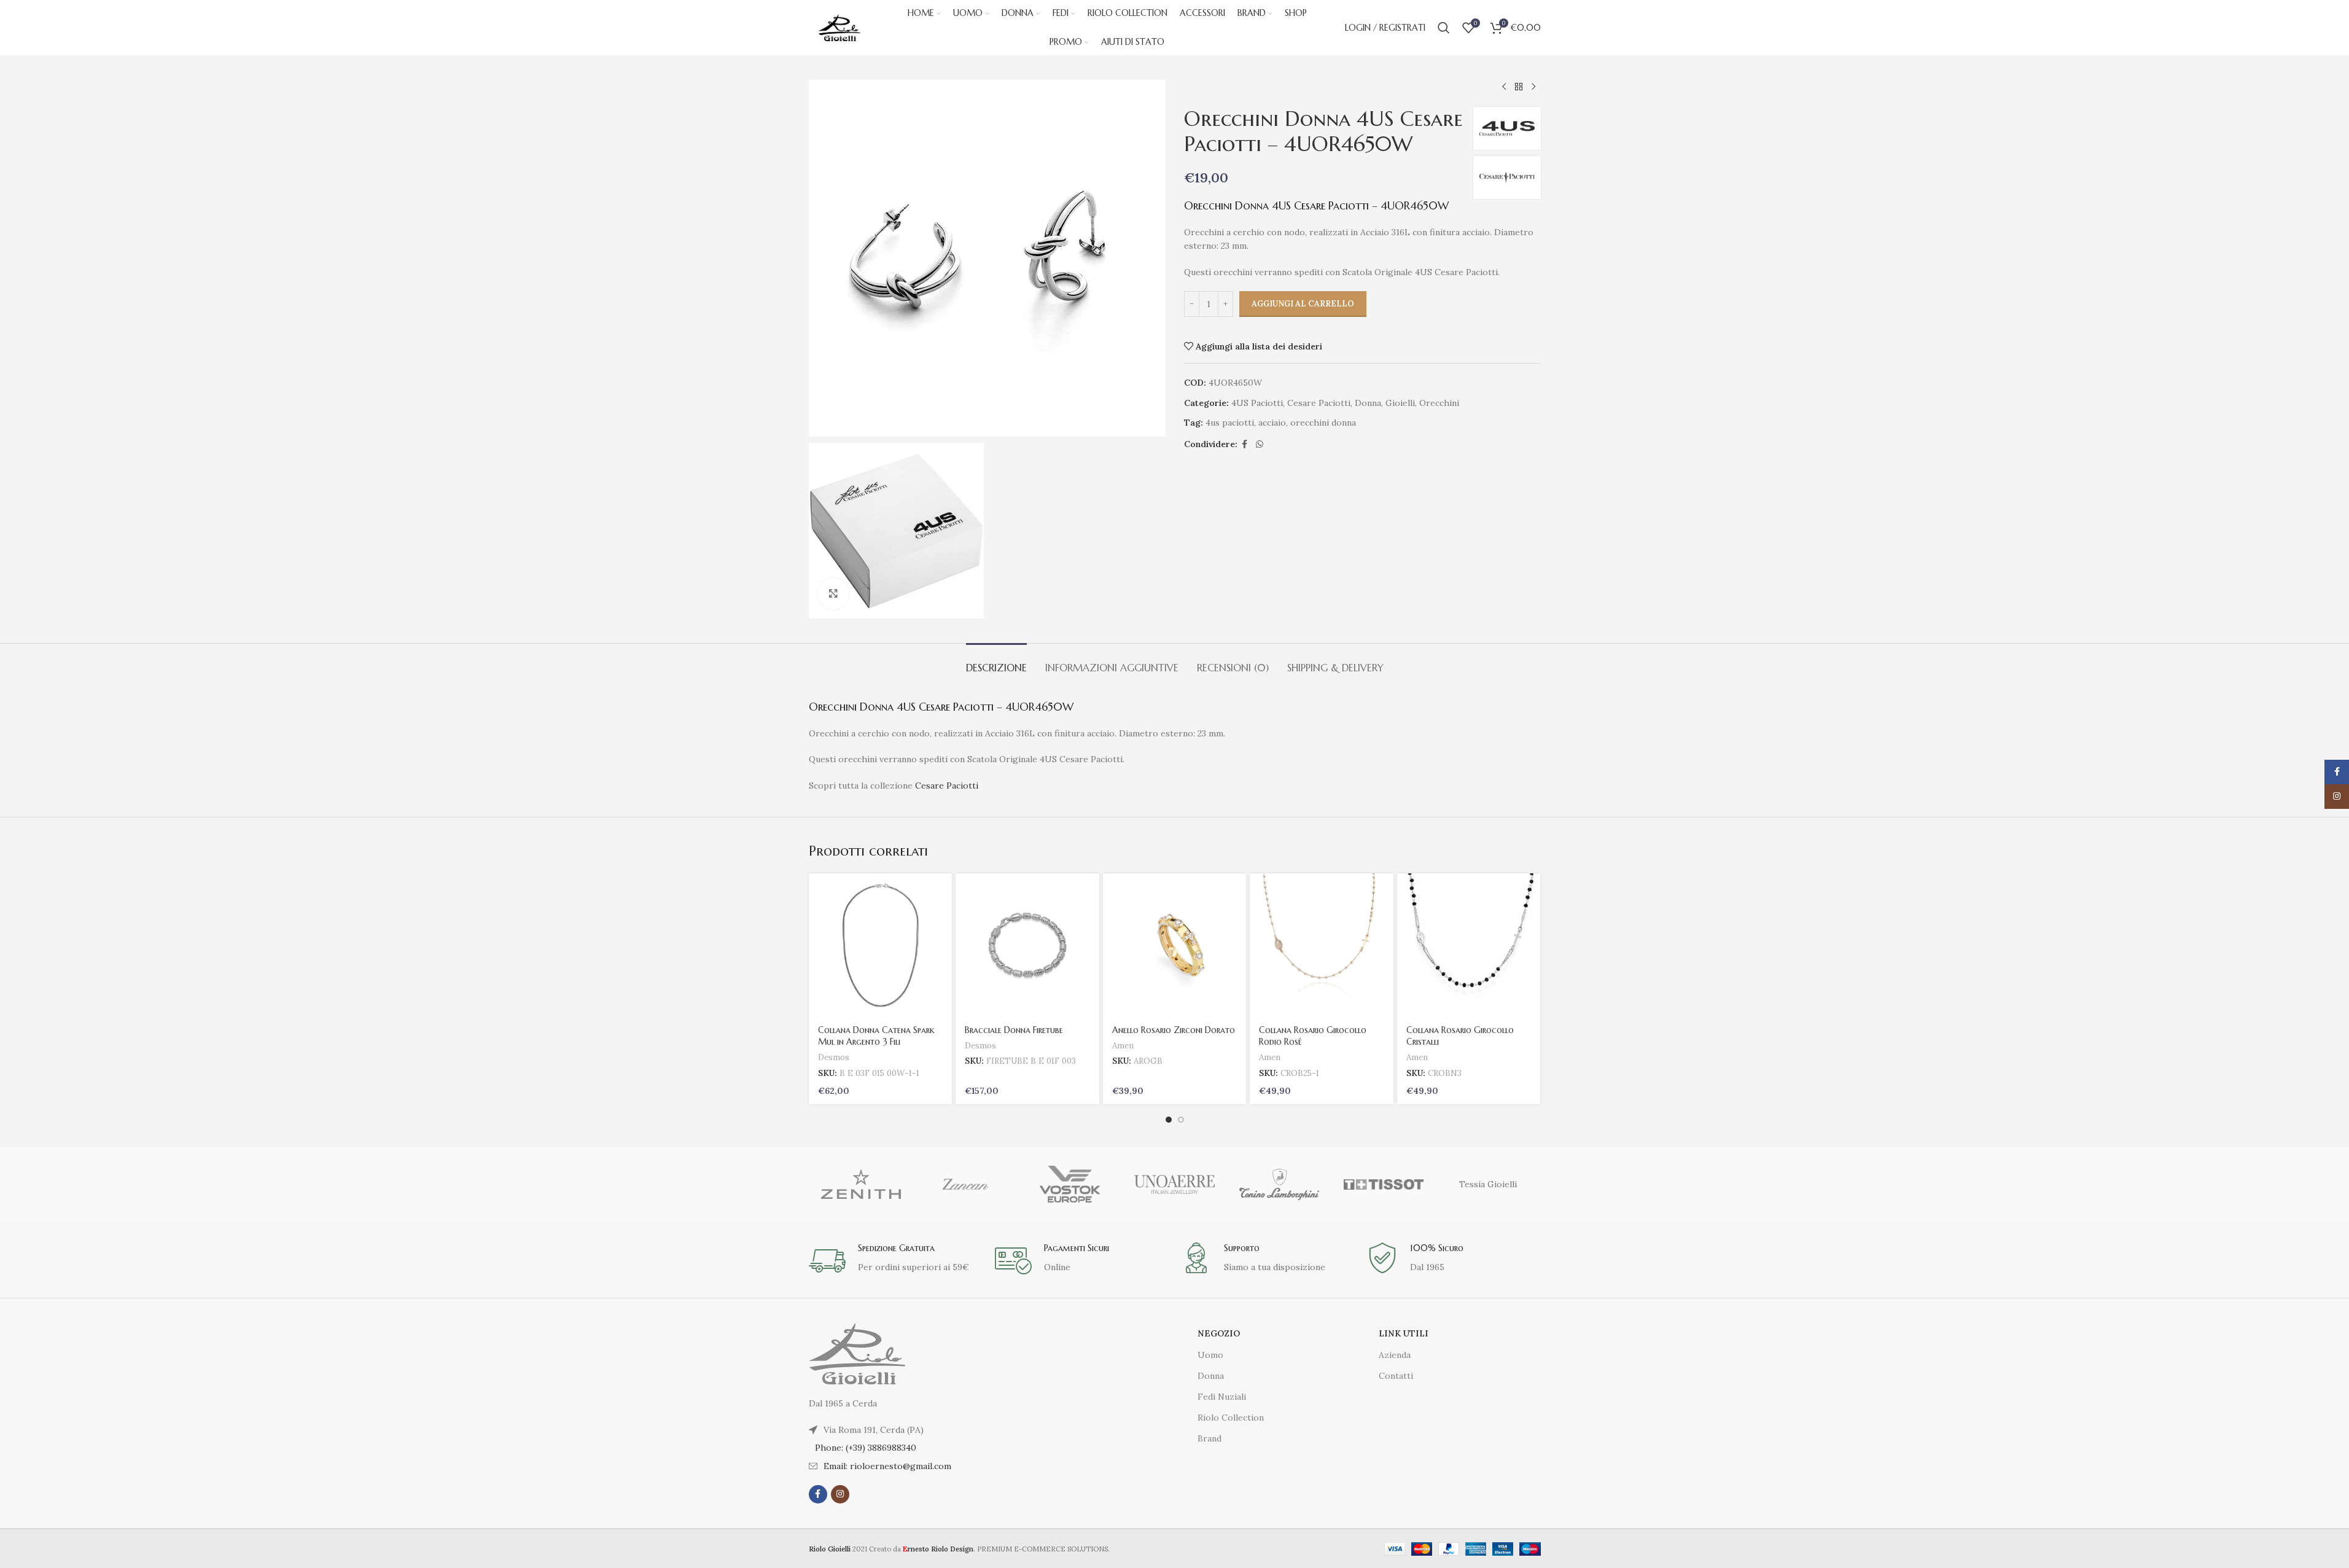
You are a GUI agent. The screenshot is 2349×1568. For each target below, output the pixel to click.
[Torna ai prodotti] (1519, 87)
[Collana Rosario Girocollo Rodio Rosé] (1322, 945)
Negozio (1219, 1333)
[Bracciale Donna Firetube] (1027, 945)
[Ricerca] (1444, 28)
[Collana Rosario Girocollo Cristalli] (1469, 945)
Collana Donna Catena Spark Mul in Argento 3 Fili (876, 1036)
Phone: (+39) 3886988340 (866, 1448)
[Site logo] (839, 27)
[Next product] (1533, 87)
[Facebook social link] (1245, 444)
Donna (1368, 403)
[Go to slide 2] (1181, 1120)
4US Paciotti (1257, 403)
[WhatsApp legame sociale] (1260, 444)
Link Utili (1404, 1333)
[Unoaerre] (1174, 1184)
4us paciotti (1230, 423)
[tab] (996, 662)
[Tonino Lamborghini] (1279, 1184)
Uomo (1210, 1355)
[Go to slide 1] (1169, 1120)
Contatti (1396, 1376)
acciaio (1272, 423)
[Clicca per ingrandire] (833, 593)
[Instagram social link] (840, 1494)
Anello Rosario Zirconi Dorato (1174, 1030)
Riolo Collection (1231, 1418)
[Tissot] (1384, 1184)
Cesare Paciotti (1319, 403)
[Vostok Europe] (1070, 1184)
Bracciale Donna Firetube (1014, 1030)
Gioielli (1400, 403)
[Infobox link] (896, 1261)
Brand (1210, 1438)
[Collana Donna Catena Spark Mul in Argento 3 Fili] (881, 945)
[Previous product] (1504, 87)
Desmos (834, 1057)
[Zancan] (965, 1184)
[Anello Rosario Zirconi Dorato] (1175, 945)
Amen (1123, 1046)
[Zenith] (861, 1184)
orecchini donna (1323, 423)
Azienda (1395, 1355)
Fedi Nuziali (1222, 1397)
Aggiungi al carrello (1303, 304)
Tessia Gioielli (1488, 1184)
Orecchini (1439, 403)
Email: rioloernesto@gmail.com (887, 1466)
